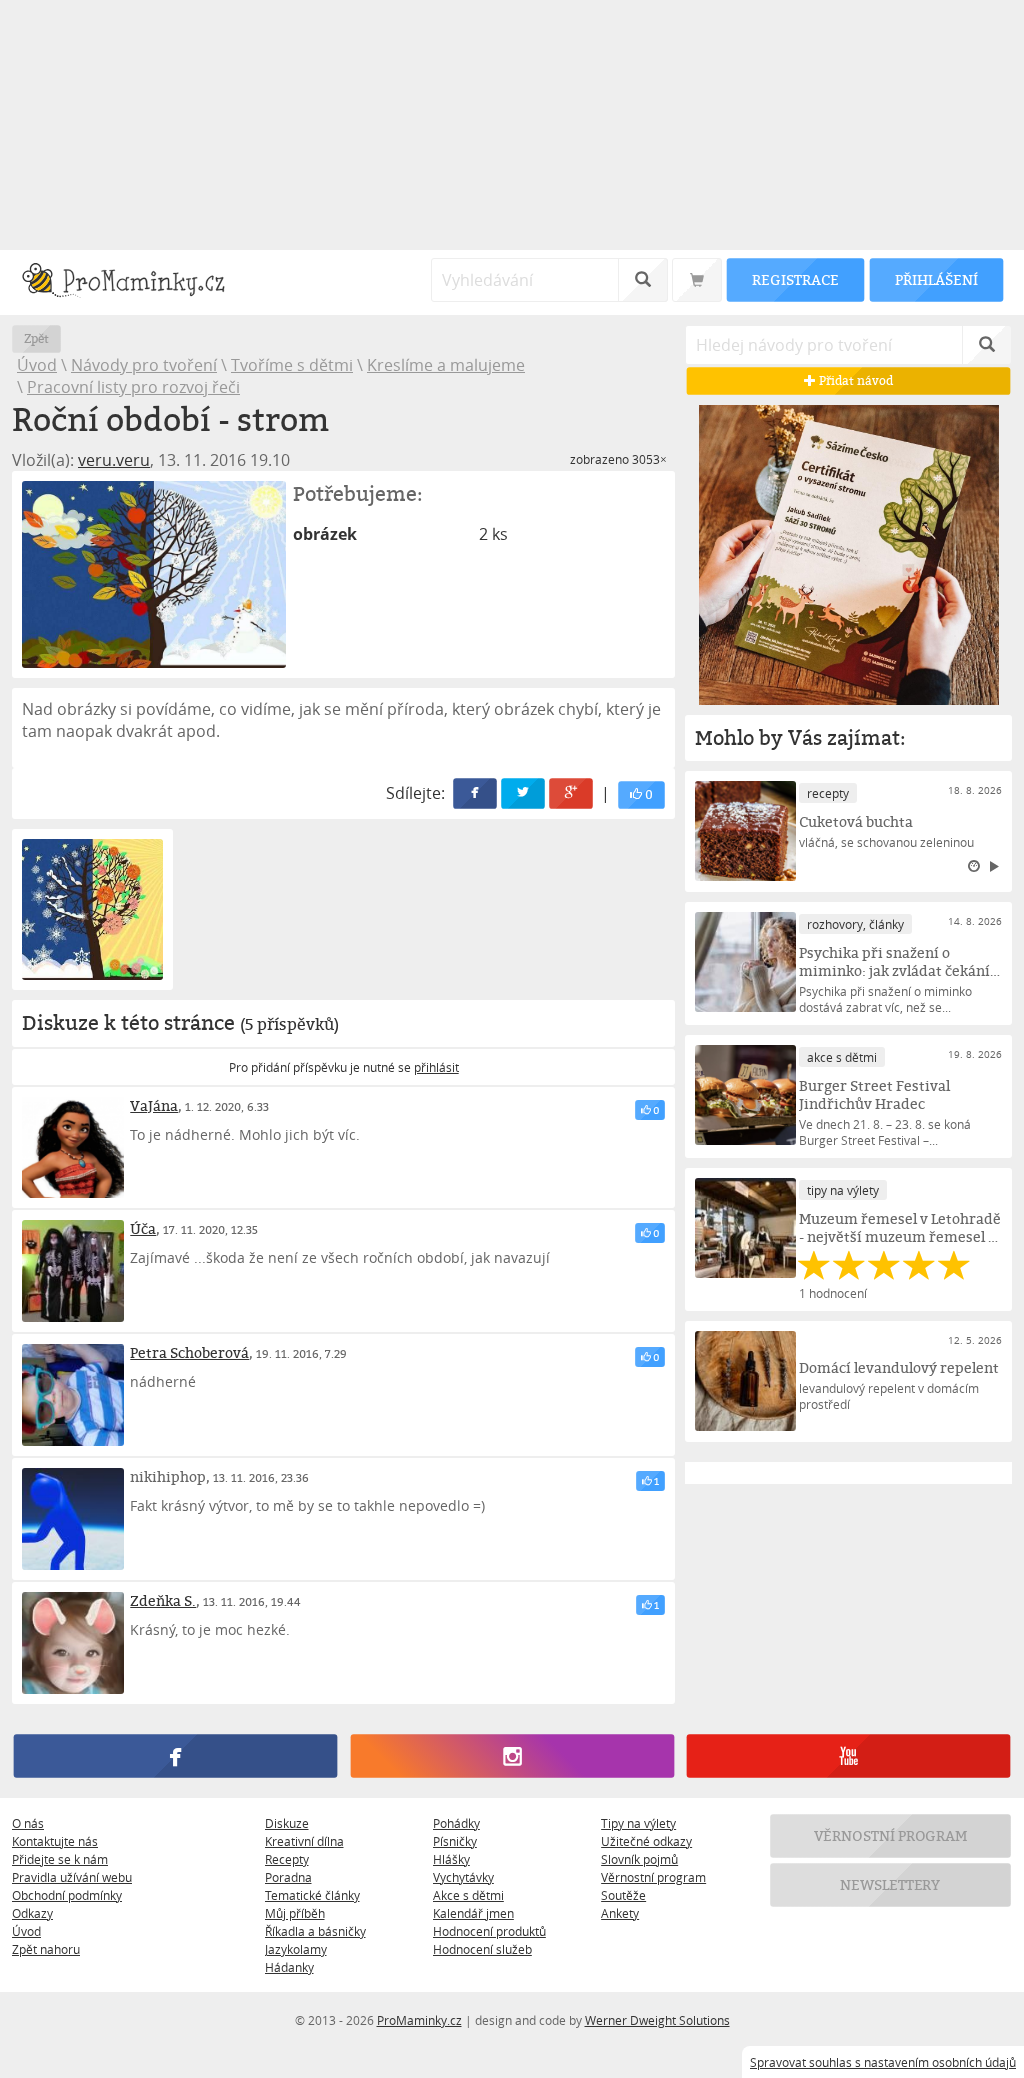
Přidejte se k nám (60, 1859)
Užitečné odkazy (646, 1841)
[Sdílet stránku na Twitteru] (524, 793)
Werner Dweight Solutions (657, 2020)
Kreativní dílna (304, 1841)
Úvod (37, 365)
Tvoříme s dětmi (292, 365)
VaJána (154, 1105)
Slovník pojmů (639, 1859)
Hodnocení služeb (482, 1949)
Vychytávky (463, 1877)
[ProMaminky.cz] (132, 282)
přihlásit (436, 1067)
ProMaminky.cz (419, 2020)
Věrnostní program (653, 1877)
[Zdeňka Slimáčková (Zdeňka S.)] (73, 1643)
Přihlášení (936, 279)
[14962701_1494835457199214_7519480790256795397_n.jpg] (154, 574)
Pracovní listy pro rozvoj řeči (133, 387)
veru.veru (114, 460)
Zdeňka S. (163, 1600)
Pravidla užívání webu (72, 1877)
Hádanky (289, 1967)
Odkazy (32, 1913)
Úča (143, 1228)
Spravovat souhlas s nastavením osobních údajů (883, 2062)
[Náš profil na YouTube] (848, 1756)
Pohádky (456, 1823)
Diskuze (287, 1823)
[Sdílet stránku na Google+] (572, 793)
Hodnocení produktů (489, 1931)
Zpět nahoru (46, 1949)
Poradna (288, 1877)
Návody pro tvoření (144, 365)
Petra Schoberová (189, 1352)
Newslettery (891, 1884)
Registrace (795, 279)
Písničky (455, 1841)
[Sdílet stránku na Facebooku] (476, 793)
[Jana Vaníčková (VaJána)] (73, 1148)
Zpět (36, 338)
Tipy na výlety (638, 1823)
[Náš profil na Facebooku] (175, 1756)
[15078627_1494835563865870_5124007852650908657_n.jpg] (92, 909)
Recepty (287, 1859)
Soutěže (623, 1895)
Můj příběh (295, 1913)
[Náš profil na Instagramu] (511, 1756)
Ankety (620, 1913)
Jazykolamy (296, 1949)
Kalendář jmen (473, 1913)
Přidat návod (854, 380)
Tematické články (312, 1895)
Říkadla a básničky (315, 1931)
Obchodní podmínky (67, 1895)
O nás (28, 1823)
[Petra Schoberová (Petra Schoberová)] (73, 1395)
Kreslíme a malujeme (446, 365)
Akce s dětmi (468, 1895)
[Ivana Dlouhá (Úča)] (73, 1271)
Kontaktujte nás (55, 1841)
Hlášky (451, 1859)
